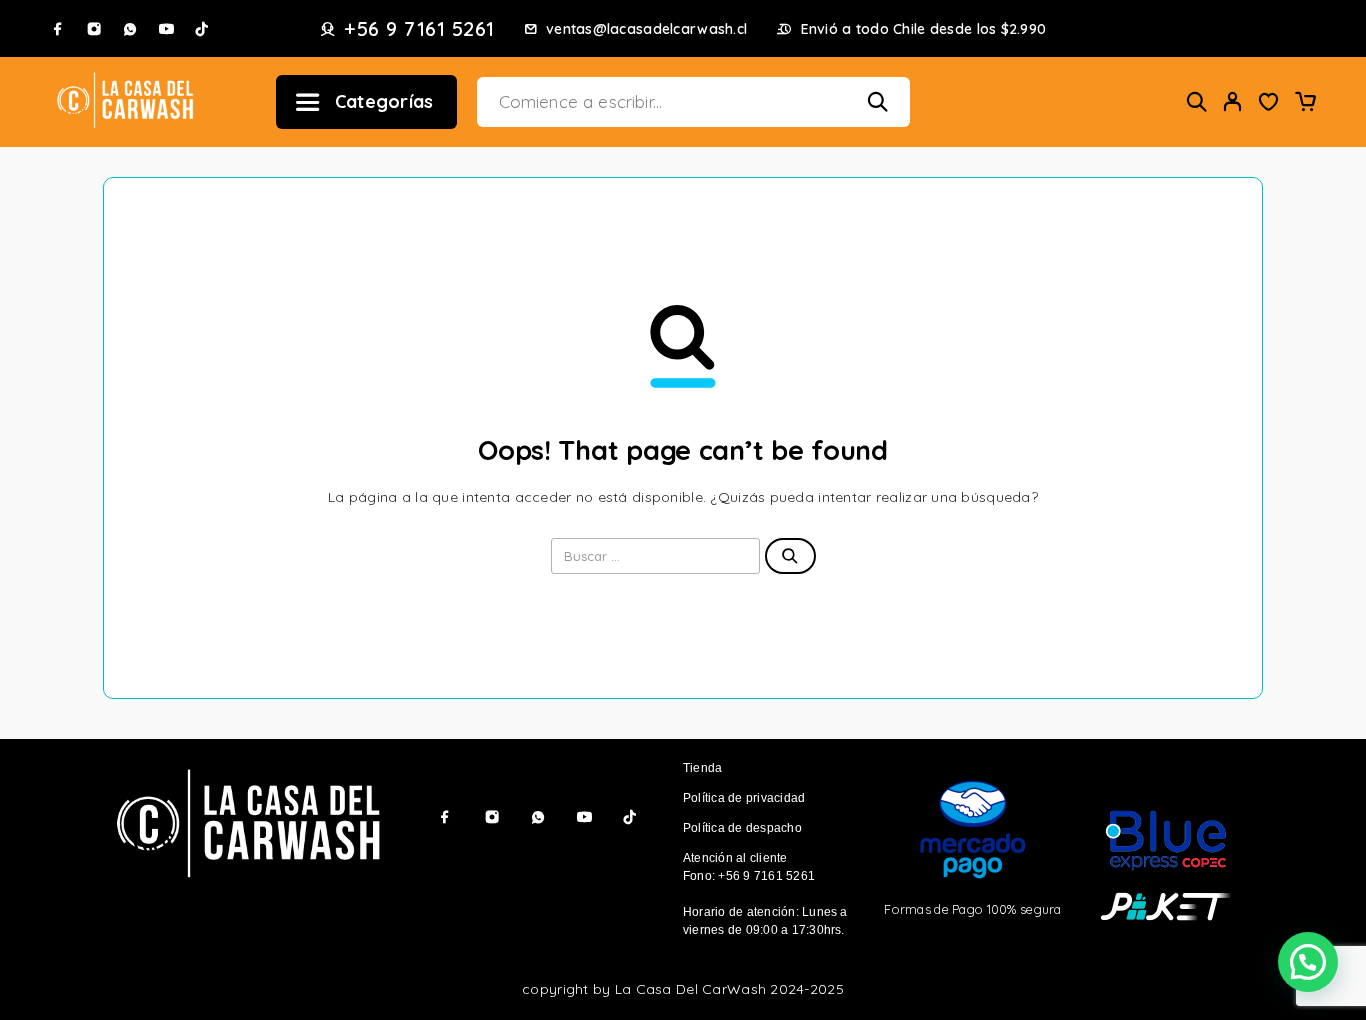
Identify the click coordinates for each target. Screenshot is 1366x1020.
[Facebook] (58, 29)
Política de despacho (742, 828)
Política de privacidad (744, 798)
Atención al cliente (735, 858)
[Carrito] (1305, 104)
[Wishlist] (1269, 104)
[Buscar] (1197, 101)
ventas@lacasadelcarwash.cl (646, 29)
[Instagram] (94, 29)
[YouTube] (166, 29)
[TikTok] (202, 29)
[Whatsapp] (130, 29)
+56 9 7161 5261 (419, 29)
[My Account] (1233, 101)
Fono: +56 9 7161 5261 (749, 876)
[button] (1308, 962)
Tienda (702, 768)
